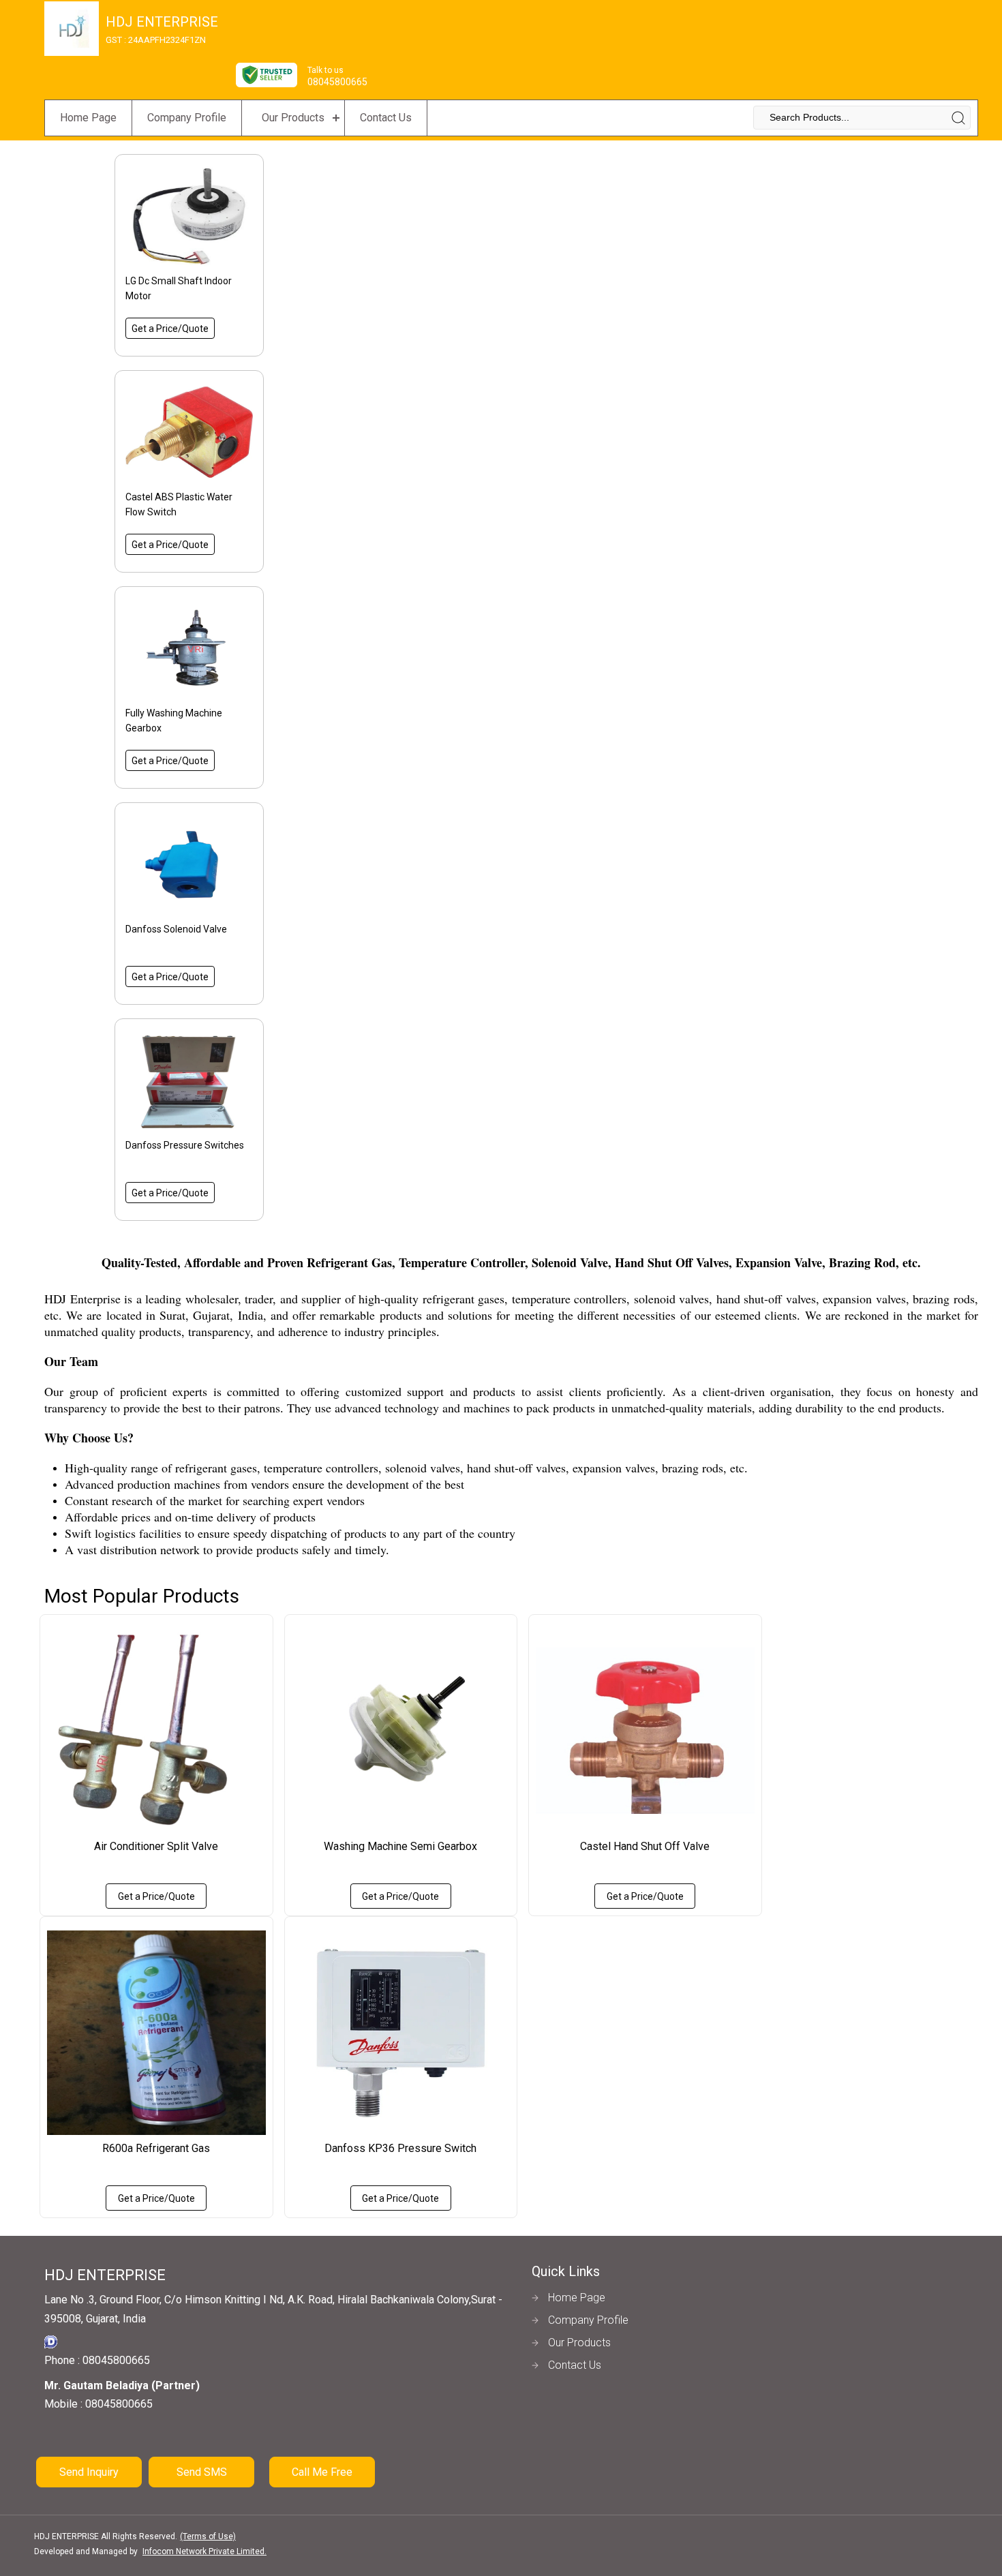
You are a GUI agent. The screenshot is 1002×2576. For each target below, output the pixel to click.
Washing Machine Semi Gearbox (400, 1846)
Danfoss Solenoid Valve (176, 929)
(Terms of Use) (208, 2536)
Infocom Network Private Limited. (204, 2551)
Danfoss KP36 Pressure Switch (400, 2148)
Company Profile (187, 118)
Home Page (88, 118)
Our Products (293, 118)
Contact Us (386, 118)
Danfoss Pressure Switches (185, 1145)
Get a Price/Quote (170, 329)
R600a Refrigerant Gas (156, 2148)
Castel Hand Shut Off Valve (645, 1846)
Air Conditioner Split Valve (156, 1846)
